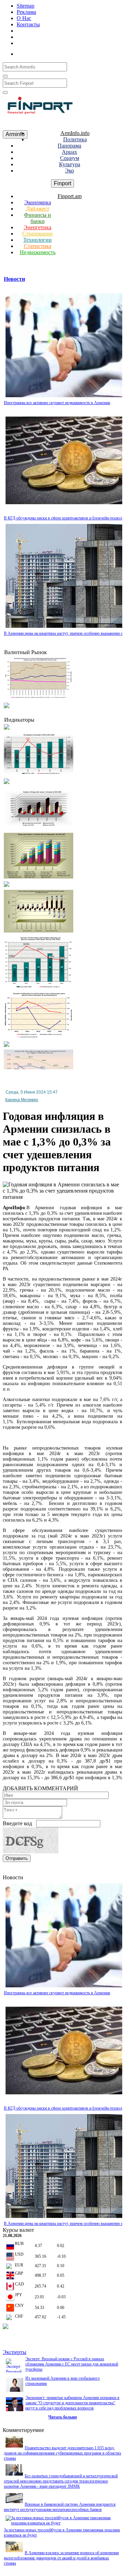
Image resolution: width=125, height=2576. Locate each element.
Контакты (28, 24)
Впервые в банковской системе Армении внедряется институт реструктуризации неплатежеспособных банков (60, 2507)
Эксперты (15, 2352)
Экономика (38, 202)
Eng (59, 52)
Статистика (38, 246)
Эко (69, 171)
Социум (70, 158)
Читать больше (63, 2417)
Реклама (26, 12)
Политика (75, 139)
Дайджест (38, 209)
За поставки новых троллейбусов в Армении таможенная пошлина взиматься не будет (62, 2533)
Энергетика (37, 227)
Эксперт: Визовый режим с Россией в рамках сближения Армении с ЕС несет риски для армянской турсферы (72, 2364)
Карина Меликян (22, 1100)
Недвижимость (38, 252)
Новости (14, 279)
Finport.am (70, 196)
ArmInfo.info (75, 133)
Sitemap (26, 6)
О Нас (24, 18)
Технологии (37, 240)
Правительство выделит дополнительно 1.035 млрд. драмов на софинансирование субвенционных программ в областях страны (62, 2453)
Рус (45, 52)
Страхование (37, 234)
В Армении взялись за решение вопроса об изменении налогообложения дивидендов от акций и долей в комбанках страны (61, 2558)
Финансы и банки (37, 218)
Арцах (69, 152)
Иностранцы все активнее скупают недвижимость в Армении (57, 403)
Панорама (69, 146)
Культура (70, 164)
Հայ (30, 52)
